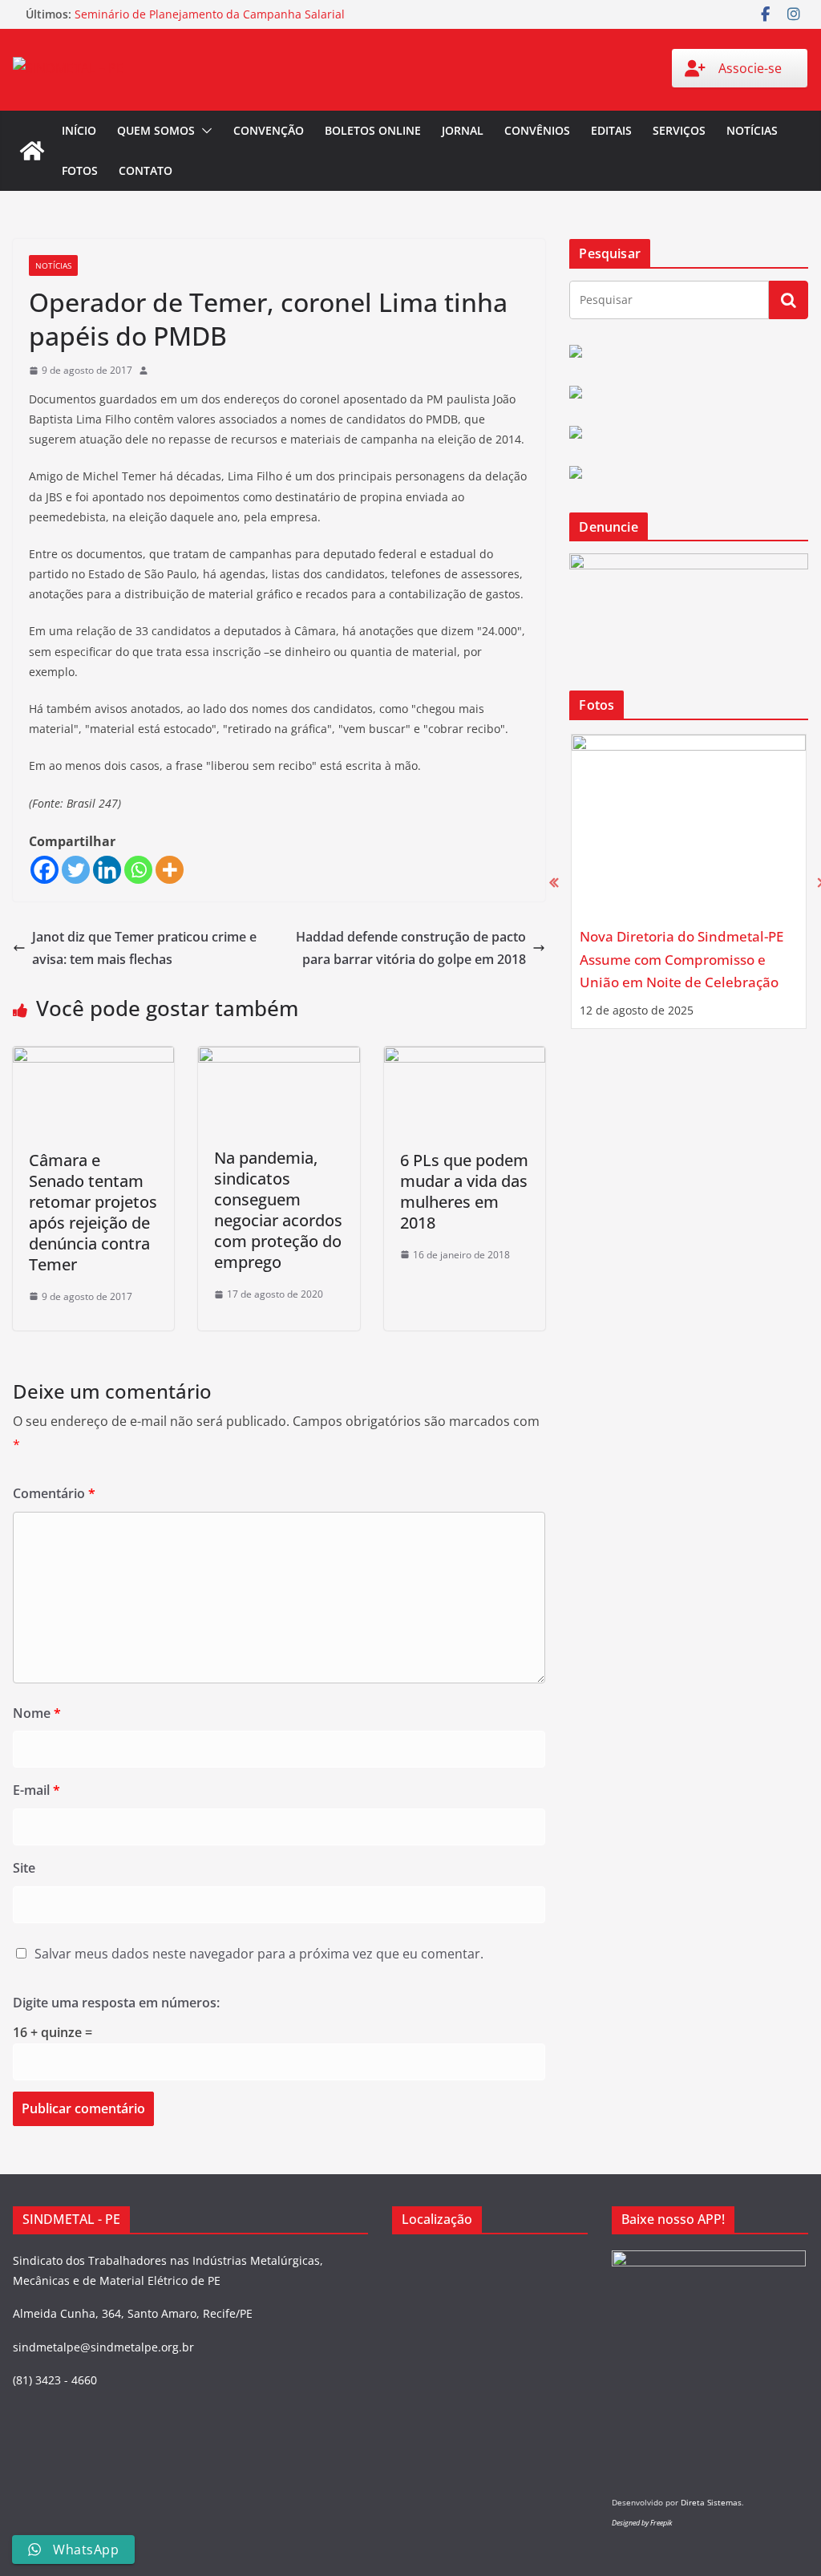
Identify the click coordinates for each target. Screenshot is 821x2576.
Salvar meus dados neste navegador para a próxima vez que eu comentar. (259, 1954)
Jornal (463, 130)
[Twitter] (76, 870)
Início (79, 130)
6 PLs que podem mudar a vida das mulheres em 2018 (464, 1191)
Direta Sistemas (711, 2502)
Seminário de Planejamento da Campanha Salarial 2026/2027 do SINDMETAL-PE (210, 22)
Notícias (752, 130)
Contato (146, 170)
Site (24, 1868)
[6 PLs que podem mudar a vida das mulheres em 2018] (465, 1058)
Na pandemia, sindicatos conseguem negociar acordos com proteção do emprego (278, 1210)
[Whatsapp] (138, 870)
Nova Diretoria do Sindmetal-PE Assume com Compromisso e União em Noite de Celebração (681, 959)
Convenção (269, 130)
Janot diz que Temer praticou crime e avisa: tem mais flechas (144, 948)
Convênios (537, 130)
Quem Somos (156, 130)
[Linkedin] (107, 870)
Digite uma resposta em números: (116, 2003)
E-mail (36, 1790)
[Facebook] (44, 870)
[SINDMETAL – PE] (32, 151)
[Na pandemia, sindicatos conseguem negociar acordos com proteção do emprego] (279, 1058)
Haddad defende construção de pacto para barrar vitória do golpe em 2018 (411, 948)
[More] (170, 870)
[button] (204, 131)
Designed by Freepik (642, 2523)
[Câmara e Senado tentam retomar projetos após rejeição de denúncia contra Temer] (93, 1058)
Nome (37, 1713)
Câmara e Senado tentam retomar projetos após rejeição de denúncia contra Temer (93, 1212)
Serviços (679, 130)
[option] (689, 881)
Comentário (54, 1493)
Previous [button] (554, 882)
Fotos (80, 170)
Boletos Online (373, 130)
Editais (611, 130)
